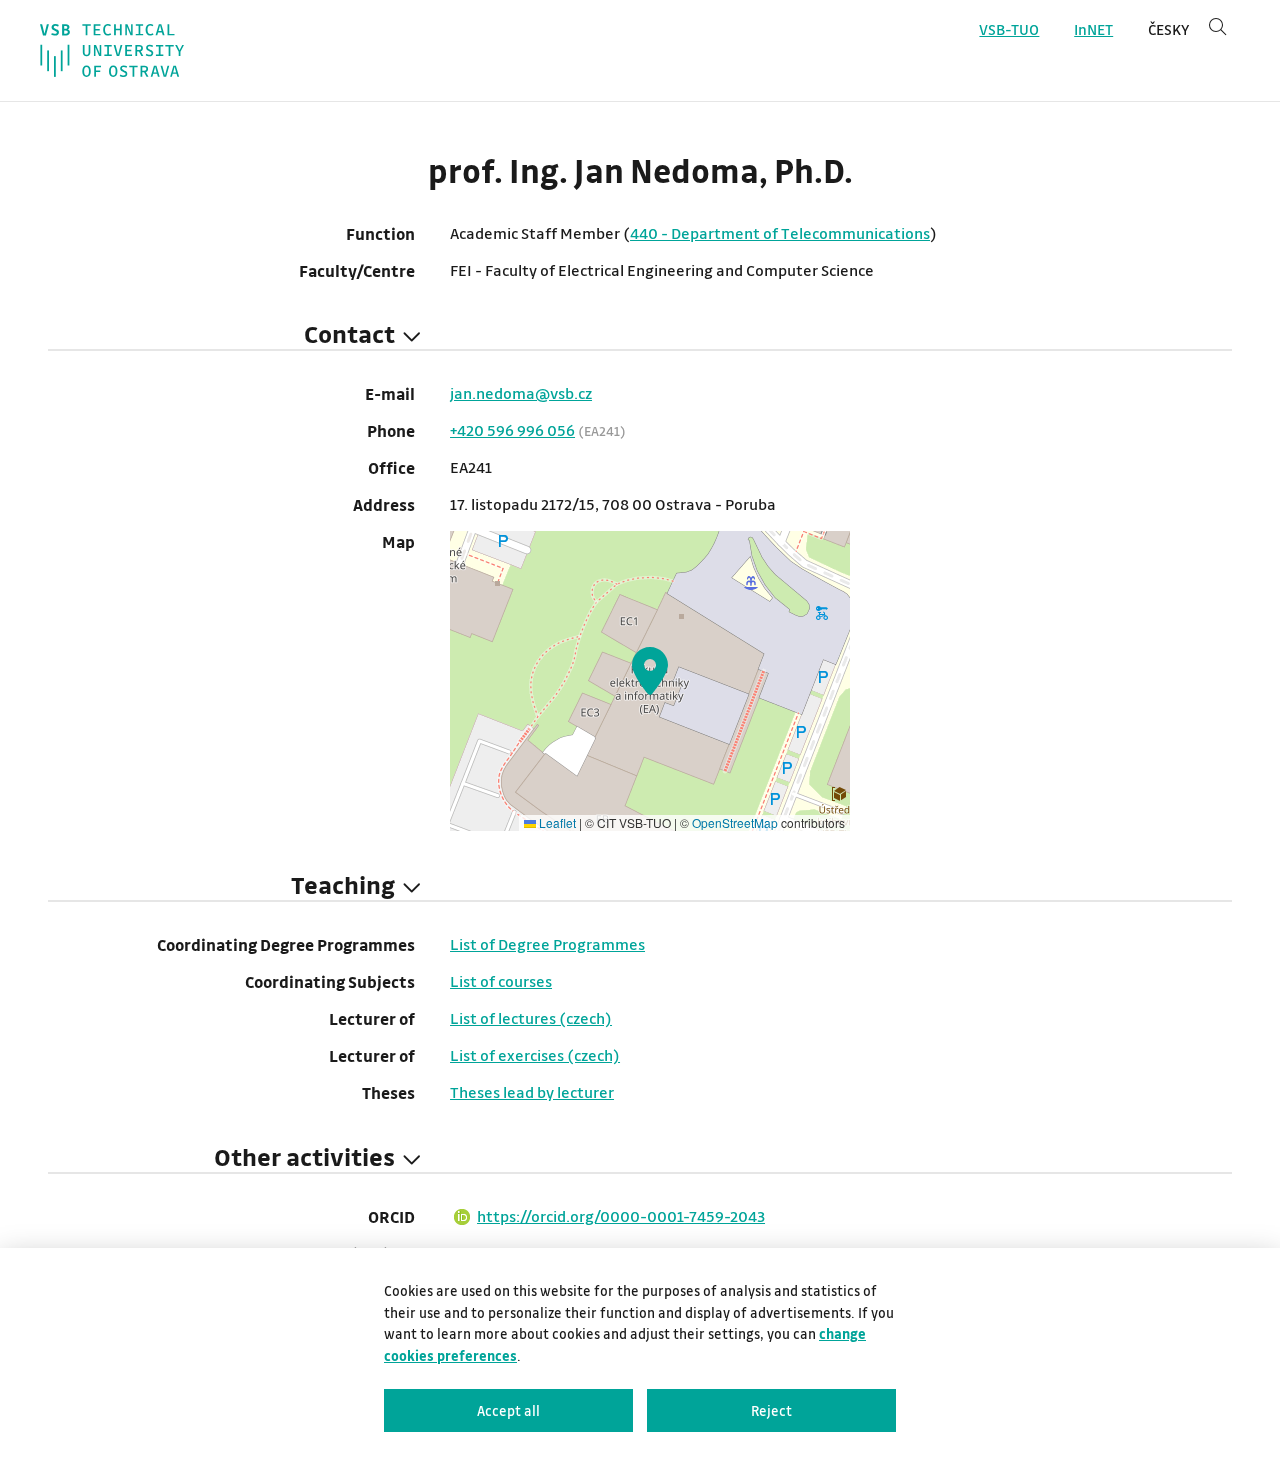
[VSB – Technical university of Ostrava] (112, 50)
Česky (1168, 29)
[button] (650, 671)
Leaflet (556, 822)
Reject (771, 1410)
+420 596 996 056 (512, 430)
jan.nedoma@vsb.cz (521, 393)
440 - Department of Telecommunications (780, 233)
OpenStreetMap (735, 822)
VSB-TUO (1009, 29)
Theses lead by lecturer (532, 1092)
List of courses (501, 981)
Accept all (508, 1410)
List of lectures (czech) (531, 1018)
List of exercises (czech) (535, 1055)
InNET (1093, 29)
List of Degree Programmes (547, 944)
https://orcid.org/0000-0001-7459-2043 (621, 1216)
